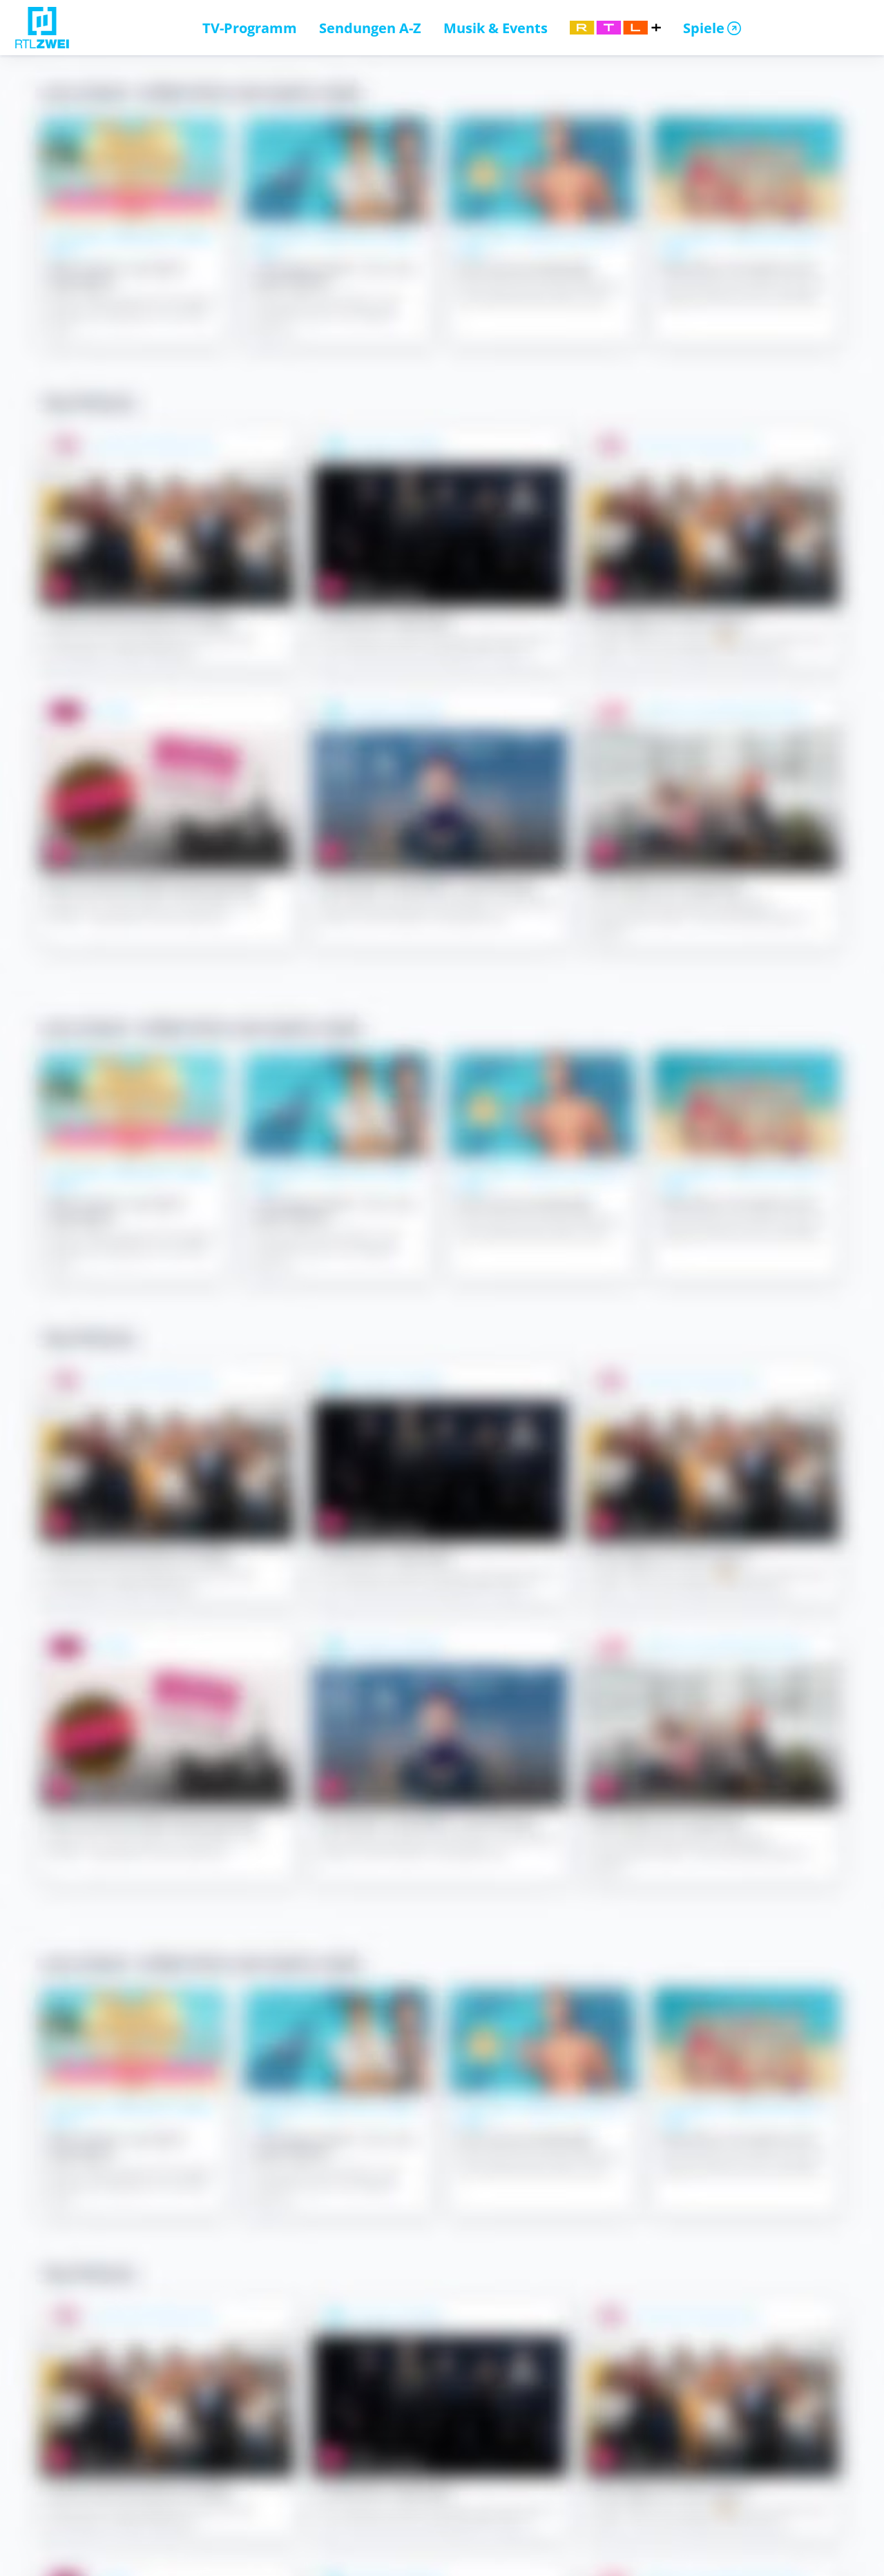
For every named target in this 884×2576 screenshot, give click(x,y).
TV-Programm (250, 28)
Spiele (704, 28)
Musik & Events (496, 28)
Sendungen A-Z (370, 28)
